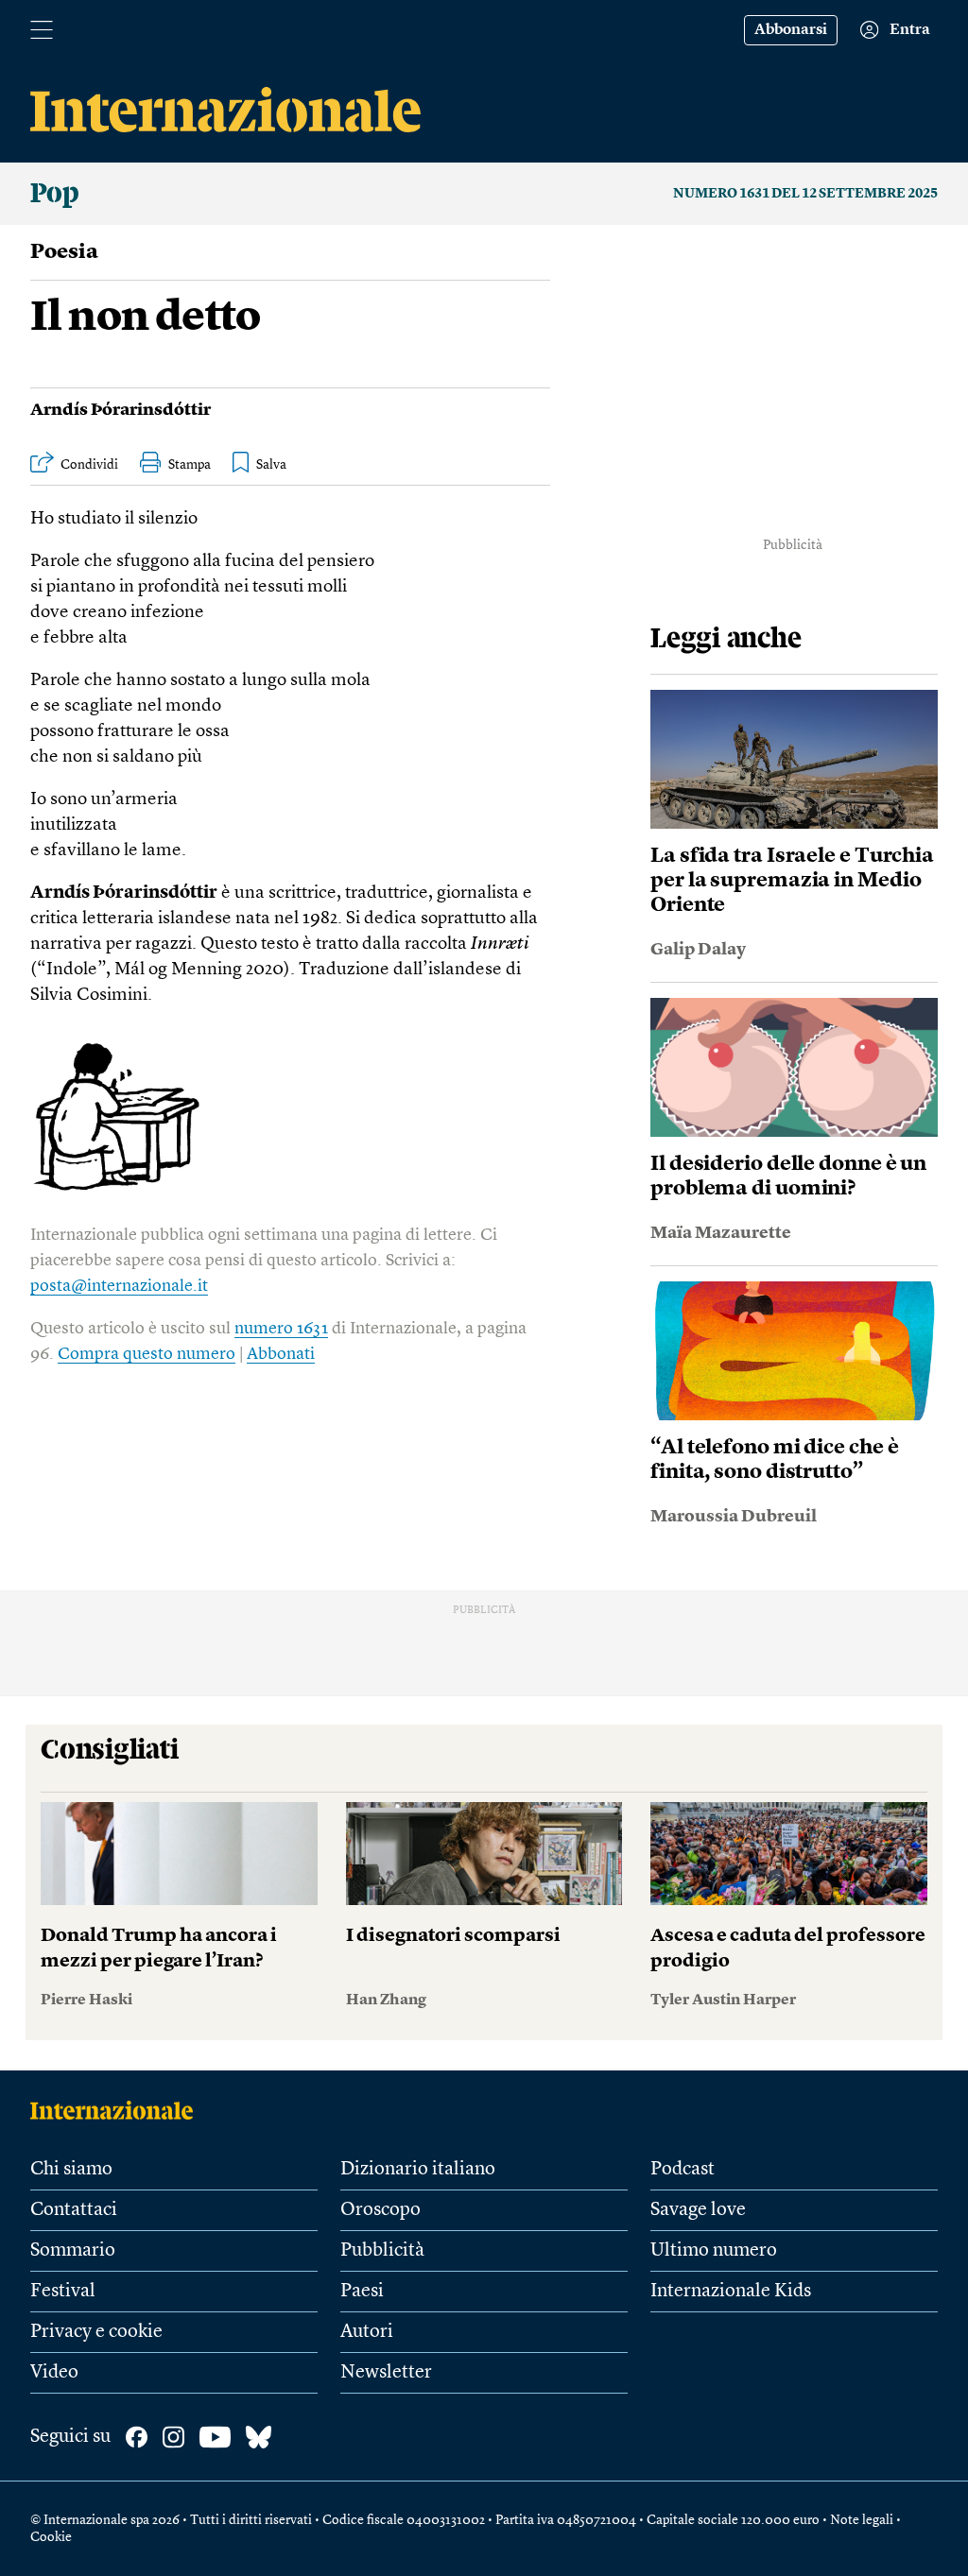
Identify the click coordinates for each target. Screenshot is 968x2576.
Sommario (73, 2251)
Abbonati (281, 1354)
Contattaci (74, 2210)
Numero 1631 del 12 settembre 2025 (805, 194)
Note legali (862, 2520)
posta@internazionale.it (119, 1286)
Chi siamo (71, 2170)
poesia (64, 252)
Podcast (683, 2170)
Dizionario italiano (418, 2170)
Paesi (362, 2292)
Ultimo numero (714, 2251)
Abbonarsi (791, 30)
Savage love (698, 2210)
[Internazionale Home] (118, 2110)
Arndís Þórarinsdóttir (121, 410)
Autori (367, 2332)
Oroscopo (380, 2210)
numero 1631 (281, 1329)
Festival (63, 2292)
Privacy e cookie (96, 2332)
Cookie (51, 2537)
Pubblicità (382, 2251)
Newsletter (386, 2373)
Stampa (190, 465)
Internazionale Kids (731, 2292)
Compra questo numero (147, 1354)
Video (54, 2373)
